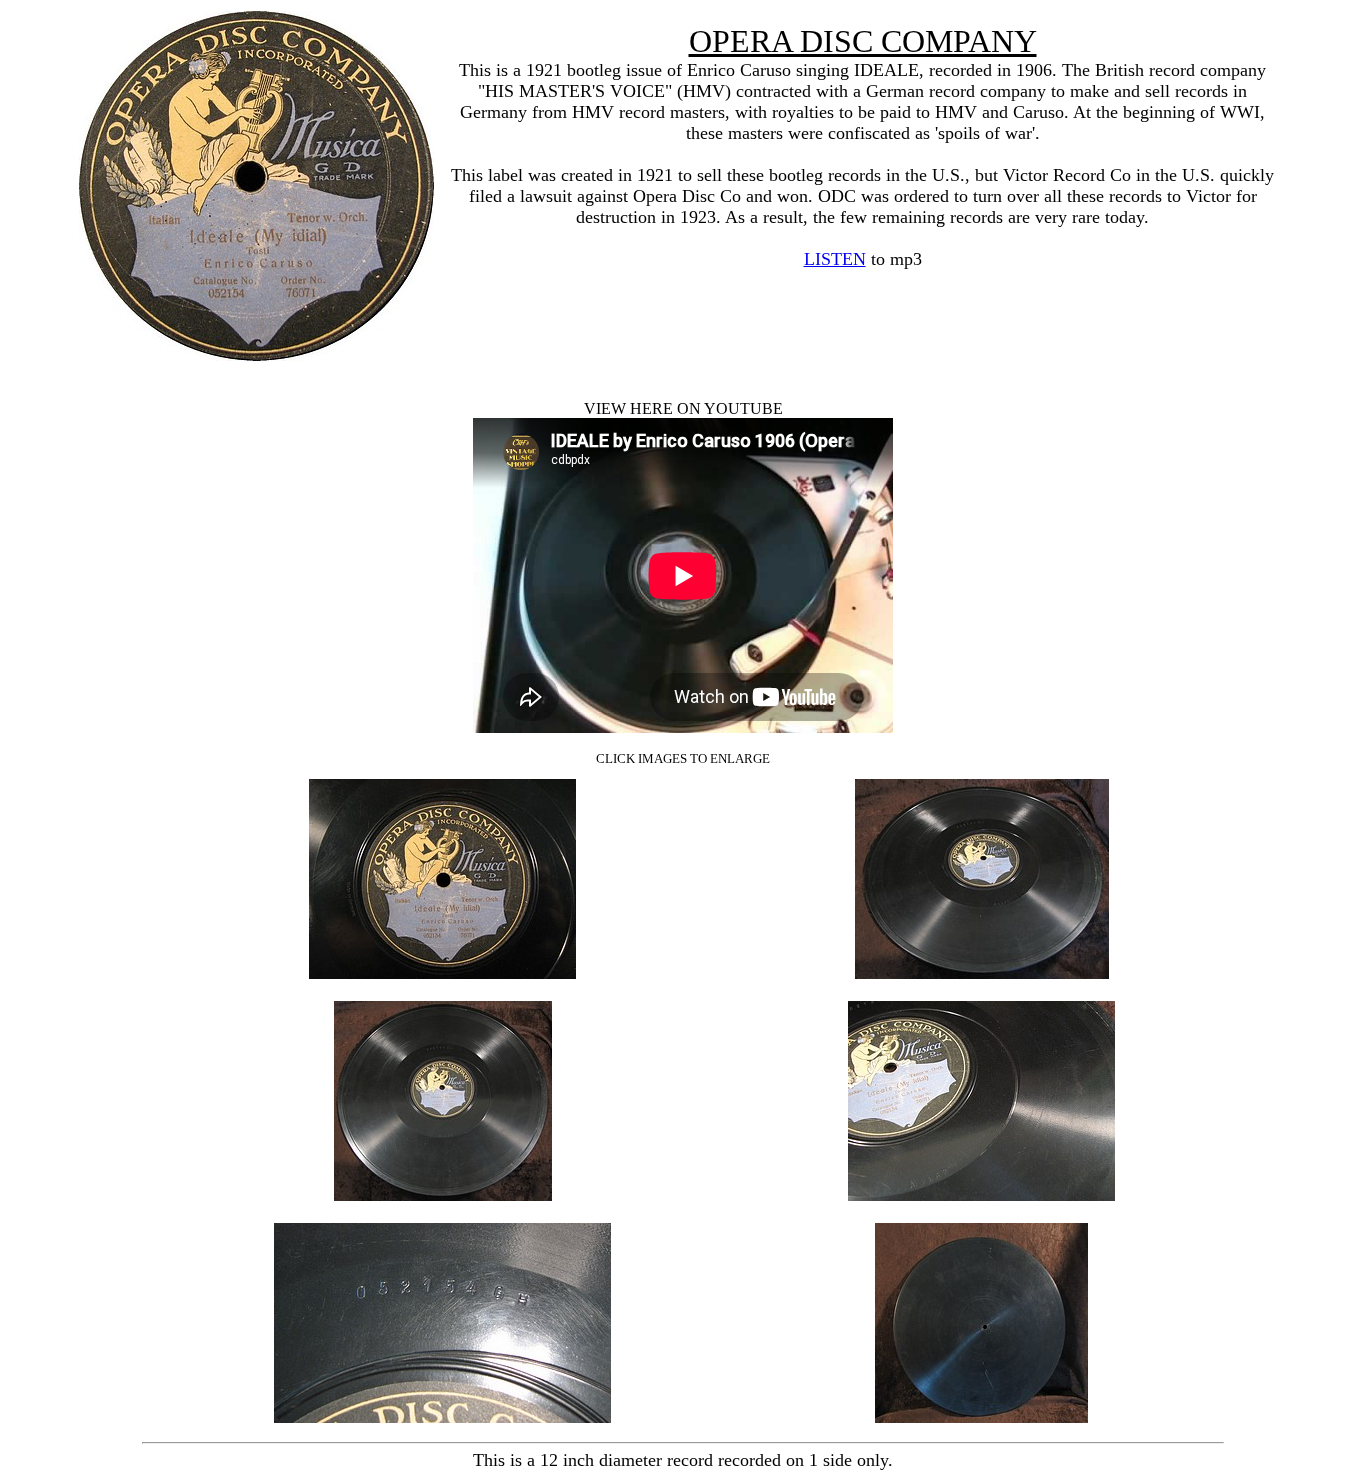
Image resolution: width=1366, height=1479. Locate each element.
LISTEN (835, 259)
